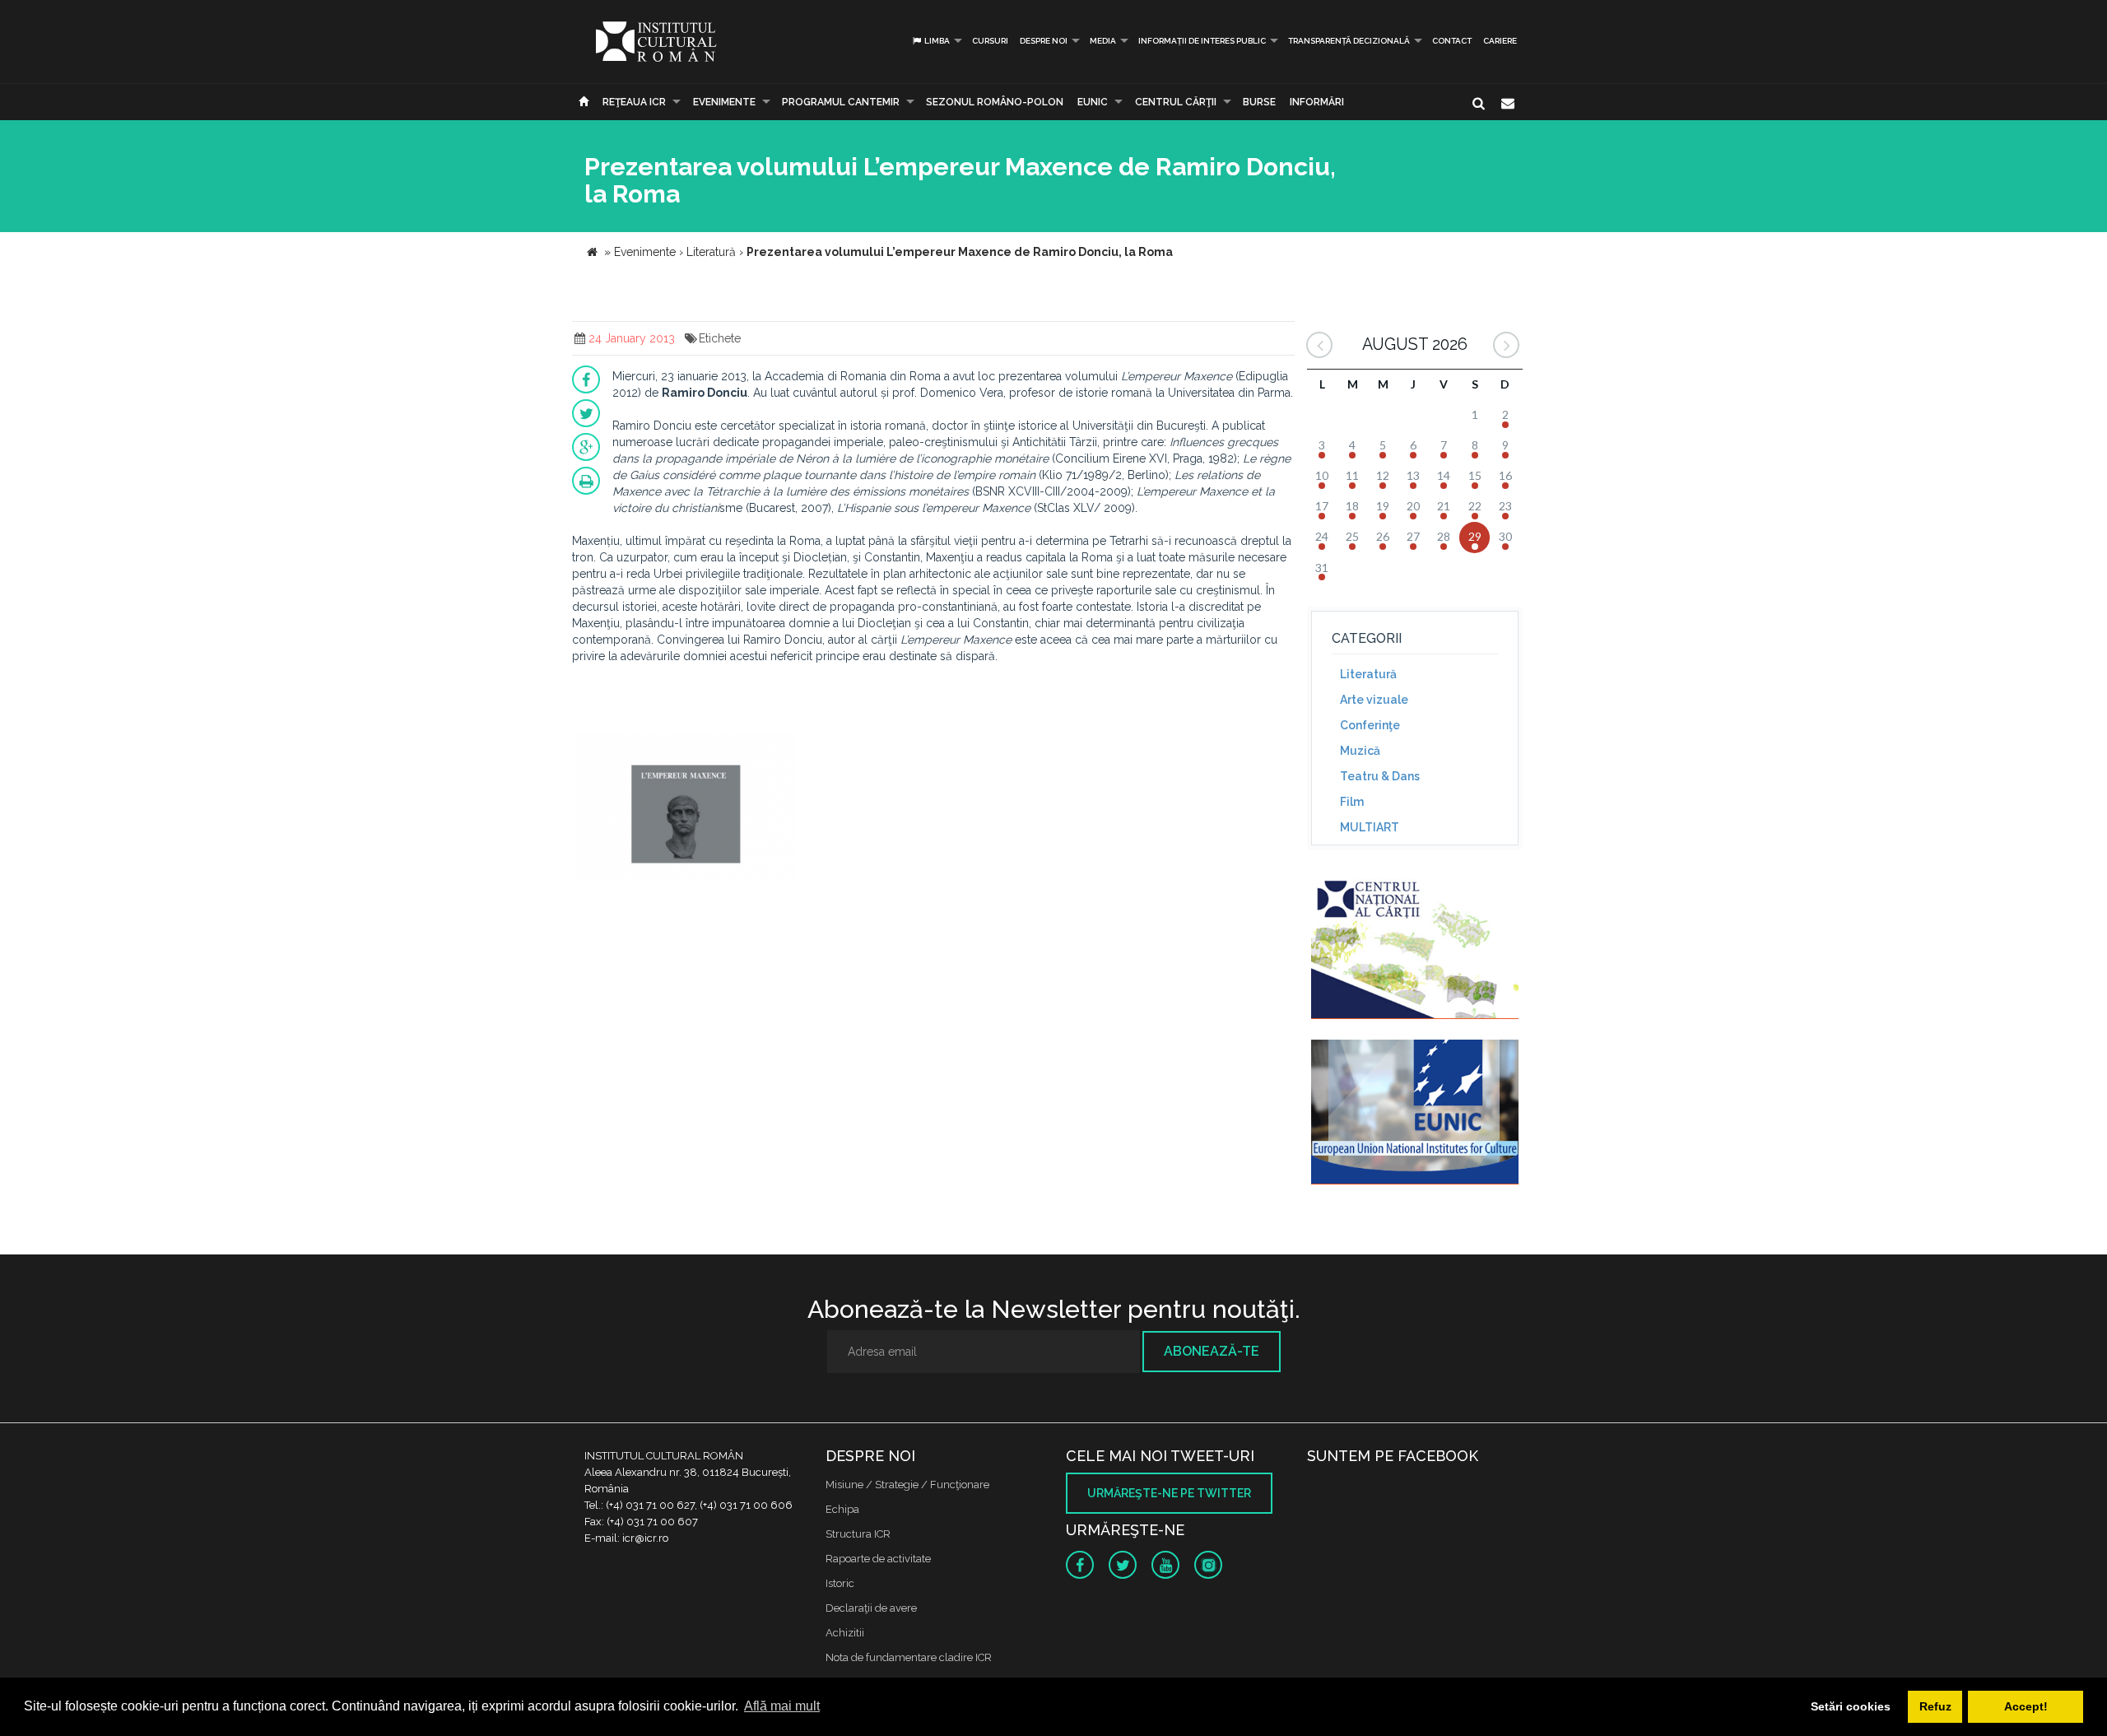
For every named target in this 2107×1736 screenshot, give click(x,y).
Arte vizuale (1374, 700)
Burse (1259, 102)
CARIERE (1500, 41)
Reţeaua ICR (634, 102)
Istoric (840, 1583)
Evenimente (724, 102)
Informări (1317, 102)
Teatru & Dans (1380, 776)
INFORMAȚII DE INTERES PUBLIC (1202, 41)
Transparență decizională (1349, 41)
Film (1352, 802)
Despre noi (1044, 41)
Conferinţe (1370, 725)
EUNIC (1093, 102)
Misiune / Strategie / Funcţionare (907, 1485)
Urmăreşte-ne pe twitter (1169, 1493)
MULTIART (1370, 827)
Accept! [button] (2026, 1706)
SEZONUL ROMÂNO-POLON (995, 102)
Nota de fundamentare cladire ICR (909, 1657)
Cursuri (990, 41)
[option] (686, 808)
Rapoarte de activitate (878, 1559)
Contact (1452, 41)
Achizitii (845, 1633)
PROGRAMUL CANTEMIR (841, 102)
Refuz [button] (1935, 1706)
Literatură (1368, 674)
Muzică (1360, 751)
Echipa (842, 1509)
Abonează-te (1212, 1351)
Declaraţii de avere (871, 1608)
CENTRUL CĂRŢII (1176, 102)
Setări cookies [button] (1851, 1706)
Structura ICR (858, 1534)
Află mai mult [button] (782, 1706)
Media (1103, 41)
